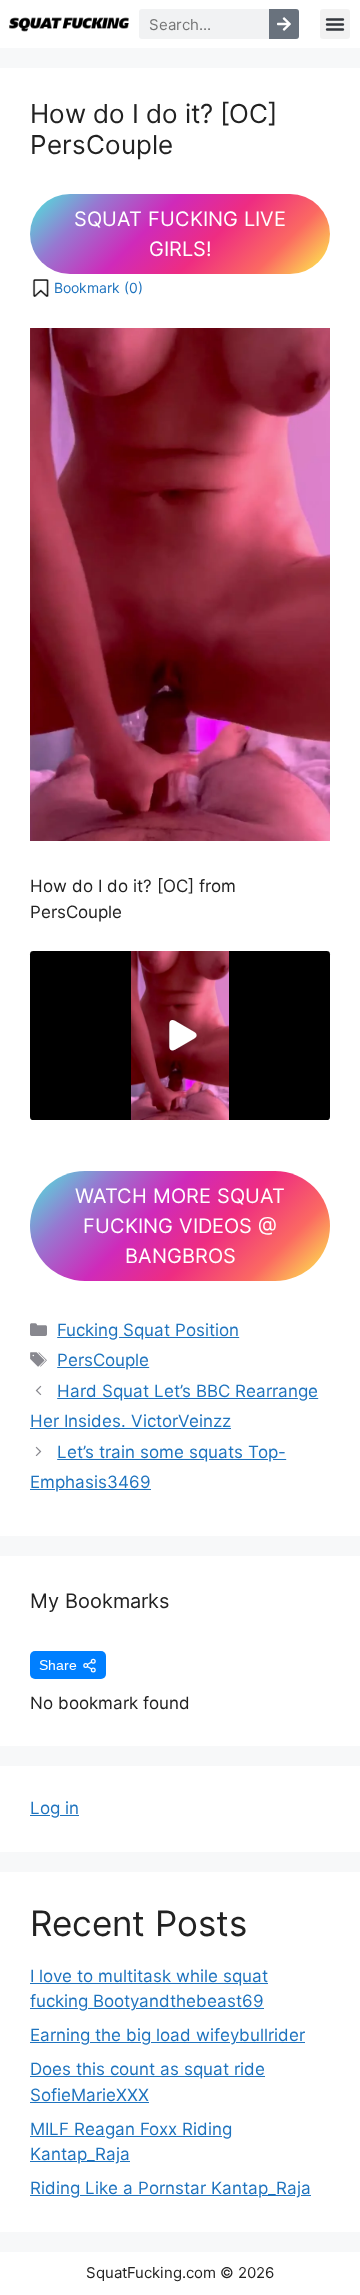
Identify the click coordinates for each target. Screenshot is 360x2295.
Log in (54, 1808)
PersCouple (103, 1360)
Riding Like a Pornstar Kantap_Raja (170, 2188)
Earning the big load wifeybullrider (167, 2035)
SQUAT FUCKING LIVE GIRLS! (180, 234)
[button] (335, 24)
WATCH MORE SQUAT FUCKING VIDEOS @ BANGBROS (180, 1226)
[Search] (284, 24)
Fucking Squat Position (148, 1330)
